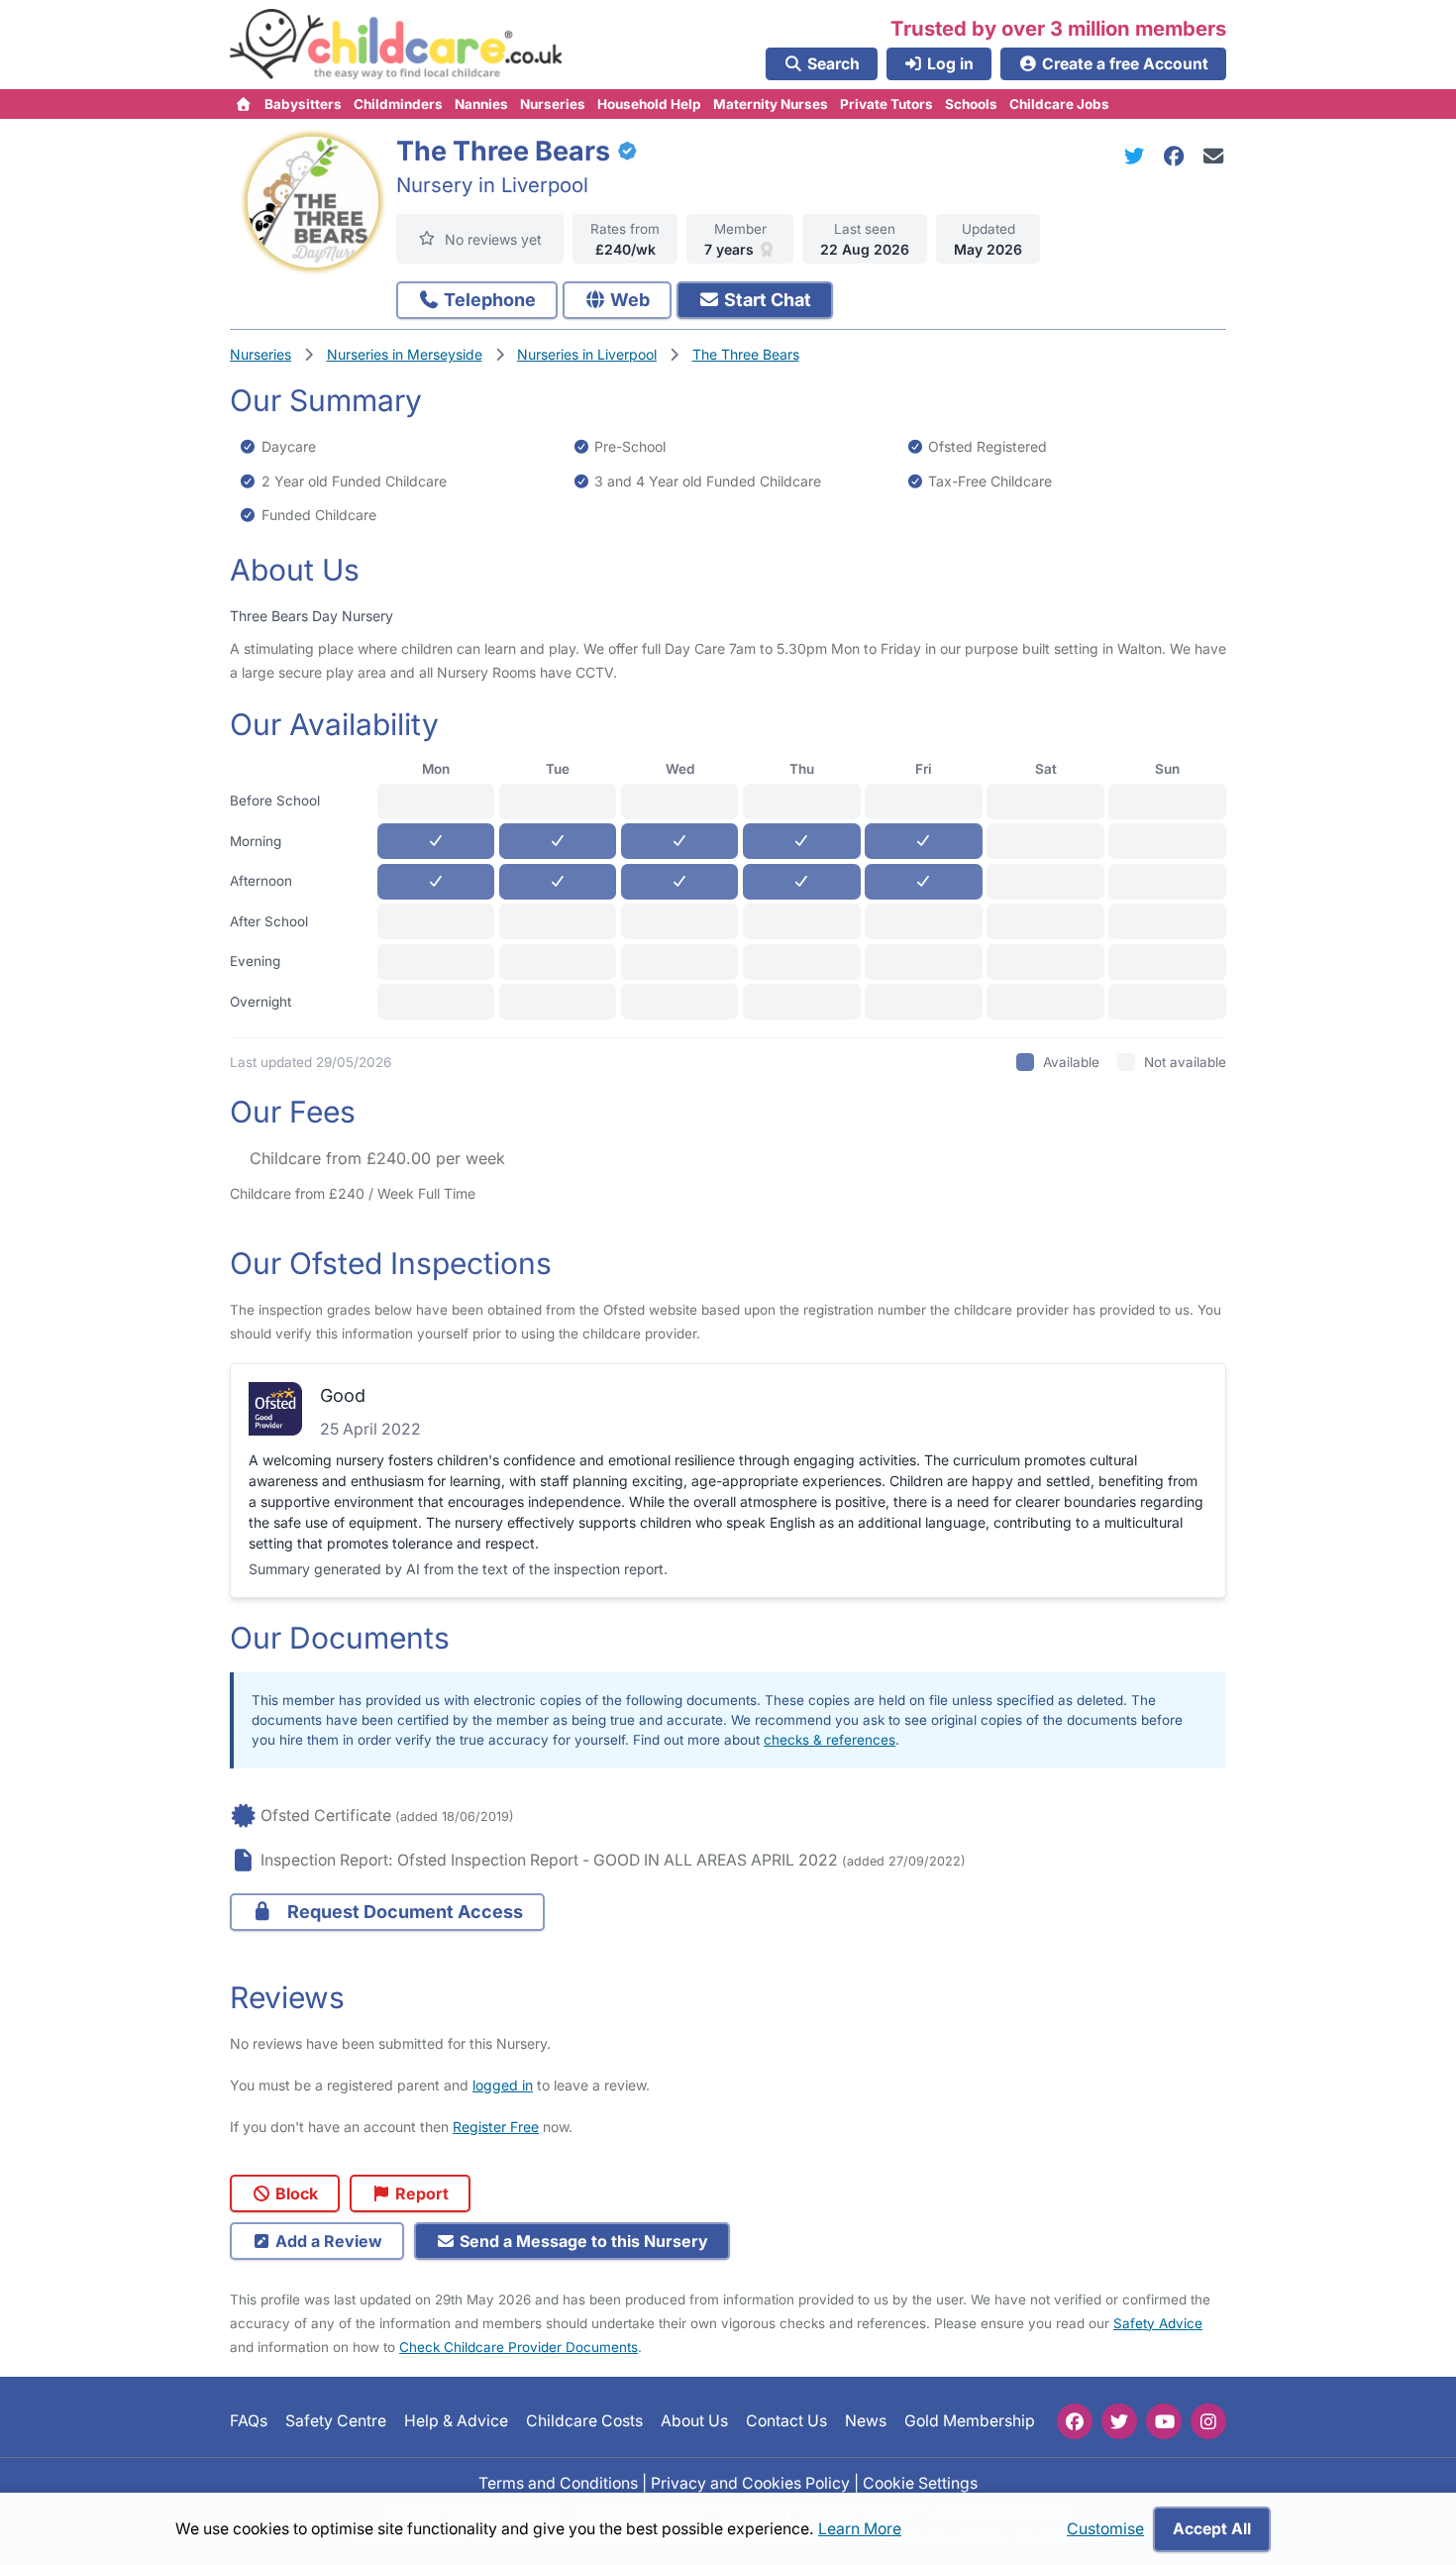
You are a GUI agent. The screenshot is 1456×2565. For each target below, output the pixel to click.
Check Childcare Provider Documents (519, 2347)
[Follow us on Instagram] (1208, 2421)
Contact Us (786, 2421)
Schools (971, 104)
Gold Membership (970, 2421)
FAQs (249, 2421)
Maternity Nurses (771, 104)
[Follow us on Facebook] (1075, 2421)
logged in (503, 2085)
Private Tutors (886, 104)
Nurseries (553, 104)
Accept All (1212, 2529)
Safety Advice (1158, 2323)
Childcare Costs (584, 2421)
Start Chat (766, 300)
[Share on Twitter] (1138, 156)
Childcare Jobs (1059, 104)
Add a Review (327, 2241)
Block (295, 2193)
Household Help (649, 104)
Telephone (488, 300)
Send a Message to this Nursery (582, 2241)
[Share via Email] (1214, 156)
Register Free (496, 2127)
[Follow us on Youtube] (1164, 2421)
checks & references (830, 1740)
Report (420, 2193)
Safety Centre (336, 2421)
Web (628, 300)
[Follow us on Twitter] (1119, 2421)
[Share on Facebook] (1178, 156)
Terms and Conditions (558, 2482)
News (866, 2421)
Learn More (860, 2529)
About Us (694, 2421)
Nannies (481, 104)
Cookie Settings (920, 2482)
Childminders (398, 104)
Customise (1105, 2529)
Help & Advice (456, 2421)
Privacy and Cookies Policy (750, 2482)
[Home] (244, 104)
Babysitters (303, 104)
